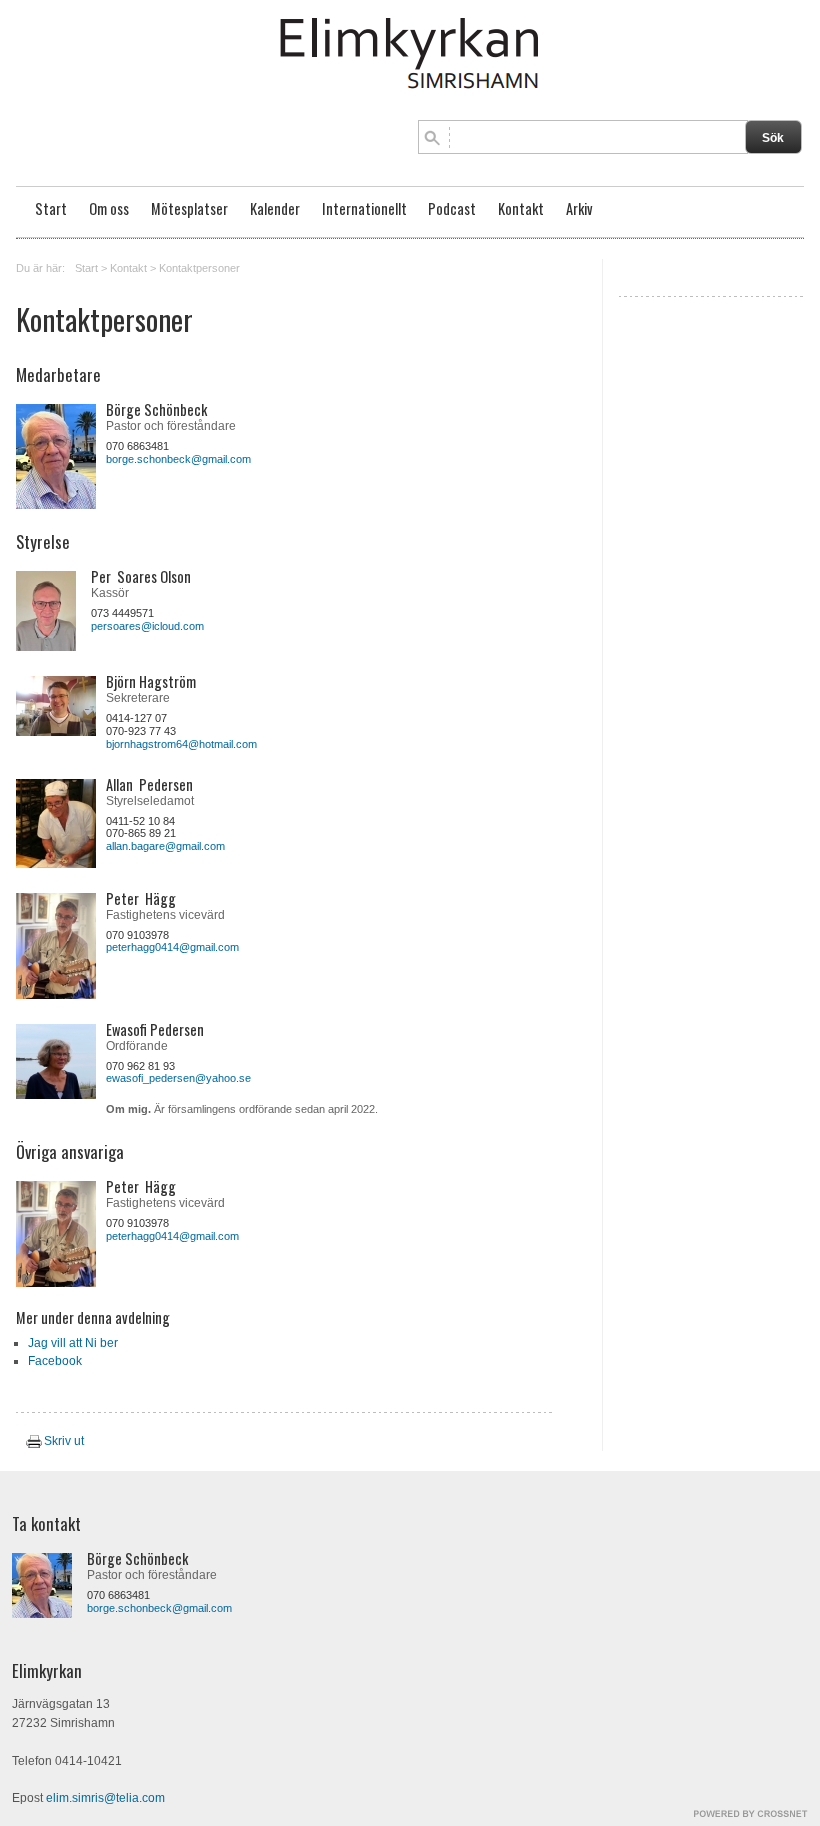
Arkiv (579, 208)
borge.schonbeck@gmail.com (178, 459)
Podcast (452, 208)
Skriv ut (64, 1441)
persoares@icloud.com (147, 626)
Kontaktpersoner (199, 268)
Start (51, 208)
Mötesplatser (189, 208)
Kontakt (521, 208)
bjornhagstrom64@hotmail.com (181, 744)
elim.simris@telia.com (105, 1798)
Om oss (109, 208)
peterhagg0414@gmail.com (172, 947)
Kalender (275, 208)
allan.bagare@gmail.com (165, 846)
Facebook (55, 1361)
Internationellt (364, 208)
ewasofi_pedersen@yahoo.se (178, 1078)
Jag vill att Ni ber (73, 1343)
